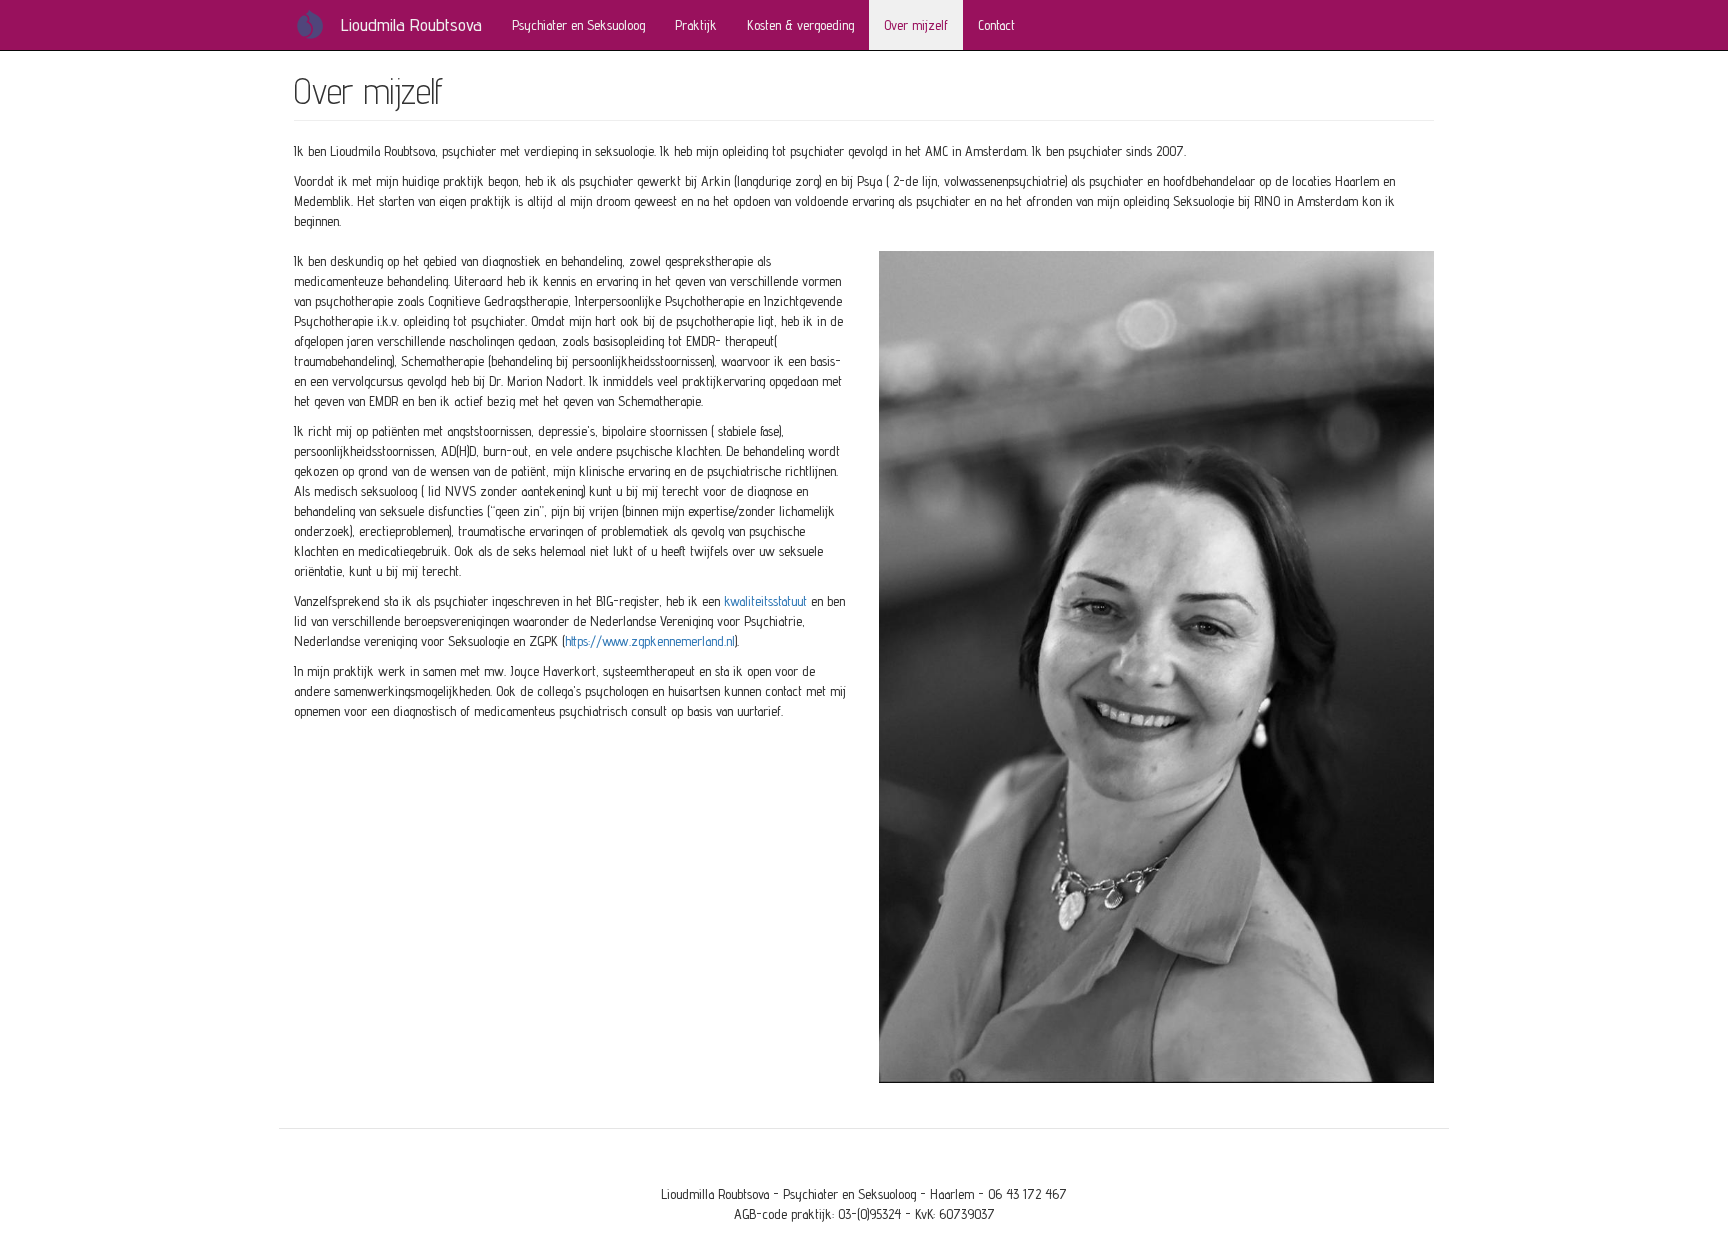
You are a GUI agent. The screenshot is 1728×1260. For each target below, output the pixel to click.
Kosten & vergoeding (800, 25)
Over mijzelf (916, 25)
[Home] (317, 24)
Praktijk (696, 25)
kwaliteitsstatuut (765, 601)
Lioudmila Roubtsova (411, 24)
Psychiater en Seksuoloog (578, 25)
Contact (996, 25)
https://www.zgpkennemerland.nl (650, 641)
